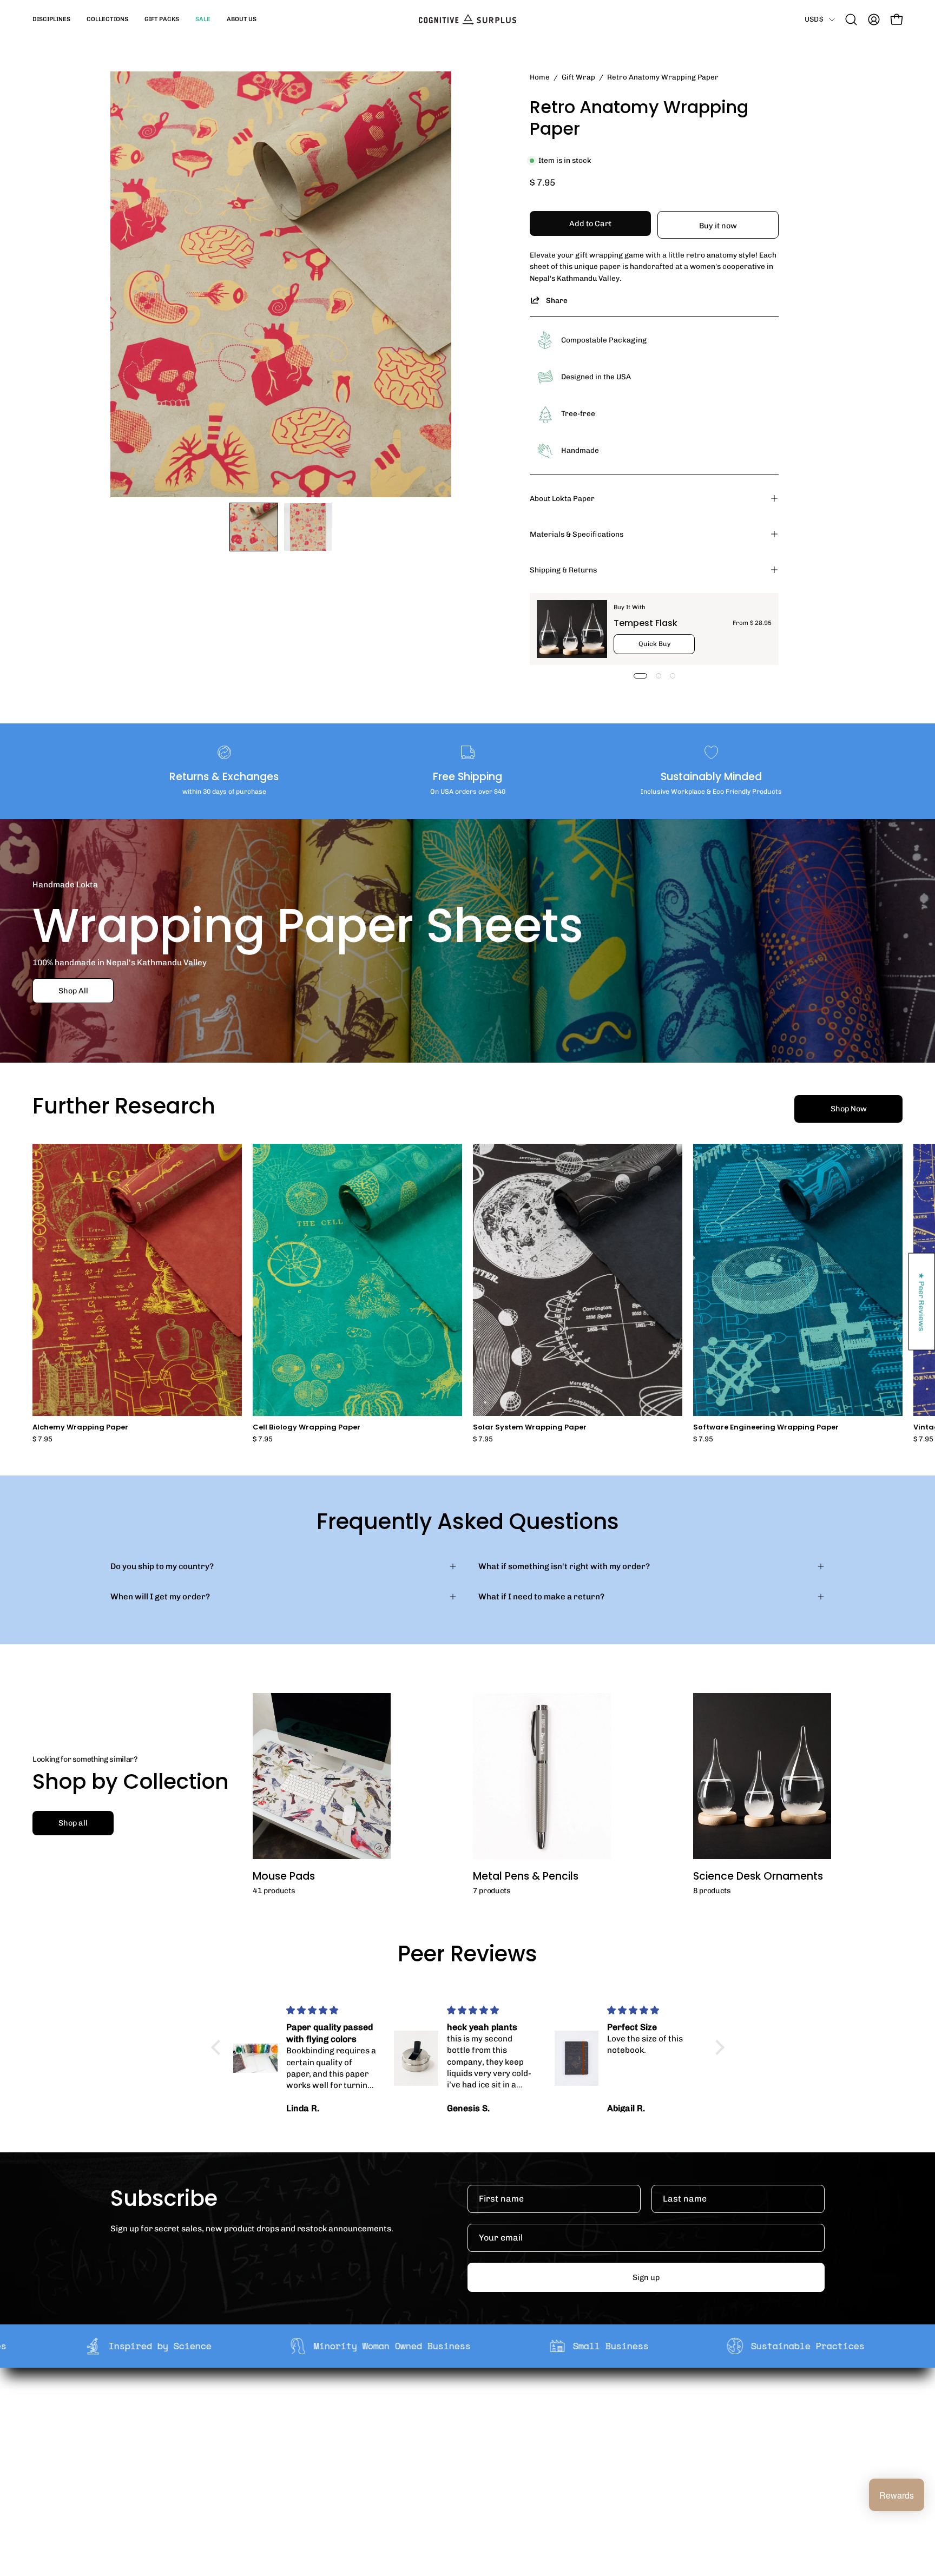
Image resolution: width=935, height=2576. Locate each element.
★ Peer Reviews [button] (922, 1302)
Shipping (459, 2406)
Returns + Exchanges (482, 2423)
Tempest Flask (646, 623)
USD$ (814, 19)
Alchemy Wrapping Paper (80, 1428)
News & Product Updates (343, 2474)
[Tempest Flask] (572, 629)
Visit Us (456, 2474)
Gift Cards (461, 2440)
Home (540, 77)
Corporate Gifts (325, 2423)
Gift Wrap (578, 77)
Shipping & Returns (563, 570)
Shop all (73, 1823)
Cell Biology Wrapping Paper (307, 1428)
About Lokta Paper (562, 498)
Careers (310, 2457)
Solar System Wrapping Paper (530, 1428)
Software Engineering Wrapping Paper (766, 1428)
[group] (467, 1293)
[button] (51, 19)
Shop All (73, 991)
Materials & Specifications (577, 534)
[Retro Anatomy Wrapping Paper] (254, 527)
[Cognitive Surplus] (467, 19)
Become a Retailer (330, 2440)
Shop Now (849, 1109)
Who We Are (318, 2406)
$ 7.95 (42, 1439)
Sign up (646, 2277)
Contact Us (463, 2457)
